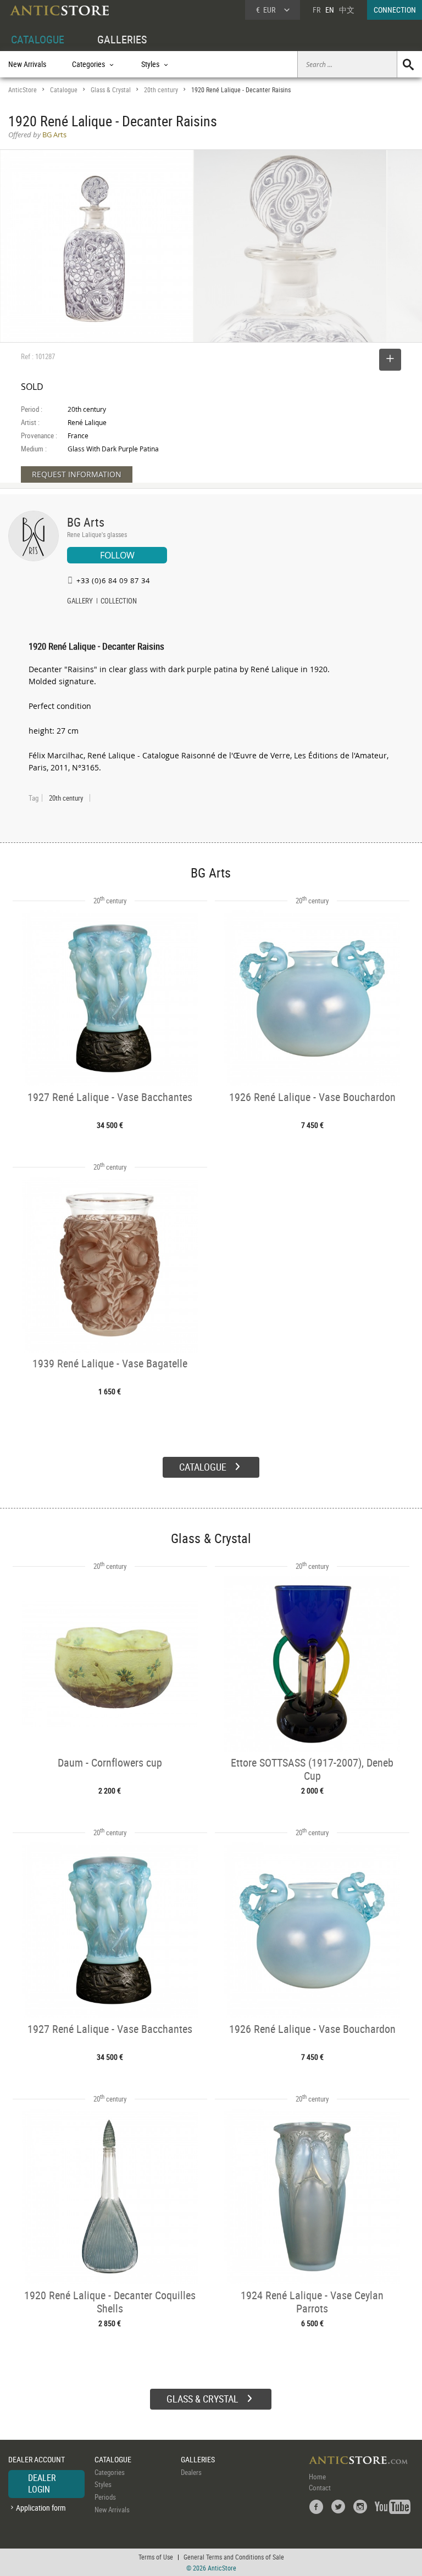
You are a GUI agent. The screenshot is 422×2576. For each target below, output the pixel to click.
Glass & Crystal (111, 90)
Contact (320, 2488)
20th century (161, 90)
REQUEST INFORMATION (77, 474)
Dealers (191, 2472)
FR (316, 10)
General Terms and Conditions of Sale (234, 2557)
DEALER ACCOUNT (37, 2459)
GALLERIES (122, 39)
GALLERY (80, 602)
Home (317, 2477)
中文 (347, 10)
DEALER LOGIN (42, 2484)
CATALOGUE (38, 39)
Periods (105, 2497)
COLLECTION (119, 602)
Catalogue (64, 90)
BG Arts (86, 522)
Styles (103, 2484)
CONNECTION (395, 10)
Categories (110, 2472)
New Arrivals (27, 64)
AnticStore (23, 90)
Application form (41, 2508)
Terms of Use (156, 2557)
